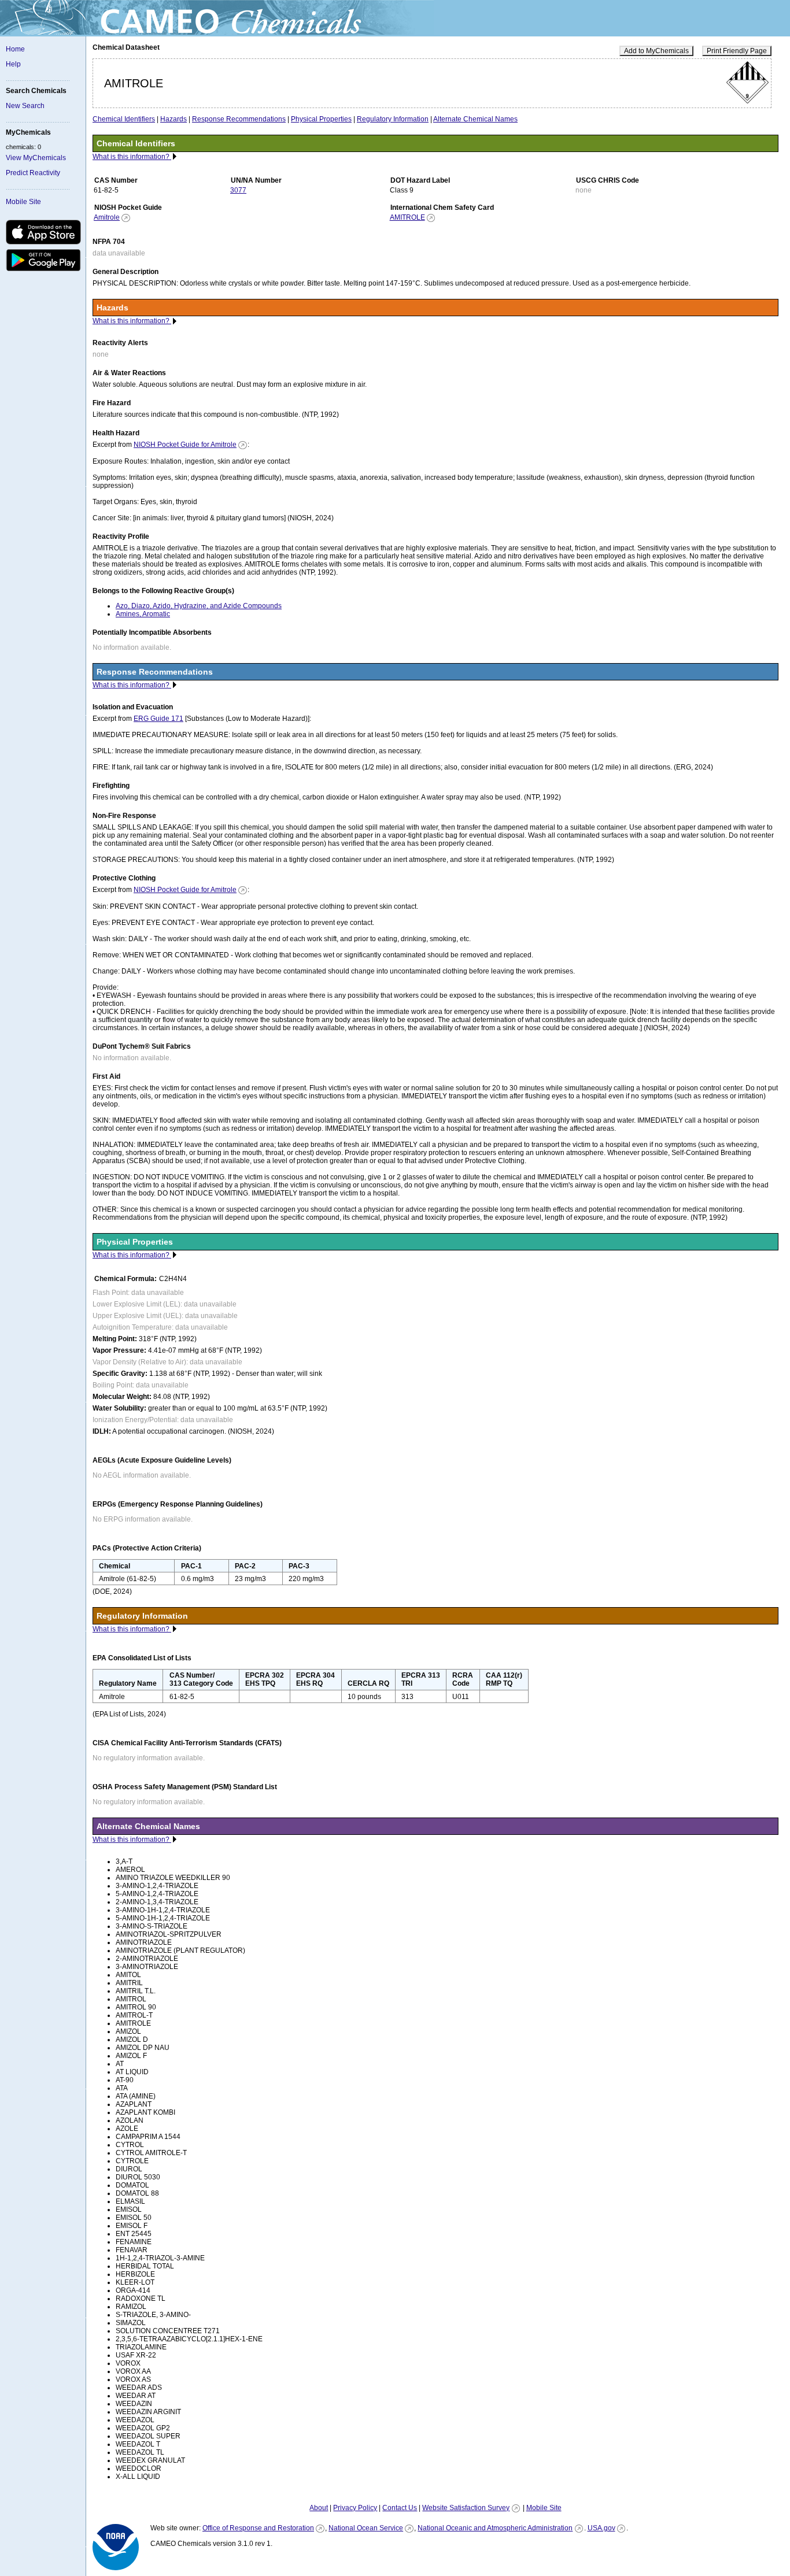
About (319, 2508)
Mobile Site (23, 202)
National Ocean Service (366, 2528)
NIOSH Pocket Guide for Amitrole (185, 445)
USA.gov (601, 2528)
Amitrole (107, 217)
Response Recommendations (239, 119)
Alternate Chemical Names (475, 119)
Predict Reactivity (33, 173)
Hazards (173, 119)
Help (13, 64)
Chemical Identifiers (124, 119)
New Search (25, 106)
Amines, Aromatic (143, 614)
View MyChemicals (36, 158)
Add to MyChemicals (656, 51)
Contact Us (400, 2508)
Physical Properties (321, 119)
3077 (238, 190)
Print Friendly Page (737, 51)
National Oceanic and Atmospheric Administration (495, 2528)
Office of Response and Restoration (258, 2528)
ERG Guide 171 (158, 719)
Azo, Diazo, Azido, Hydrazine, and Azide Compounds (199, 606)
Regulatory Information (393, 119)
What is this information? (132, 157)
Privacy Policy (355, 2508)
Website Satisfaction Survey (466, 2508)
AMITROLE (407, 217)
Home (15, 49)
